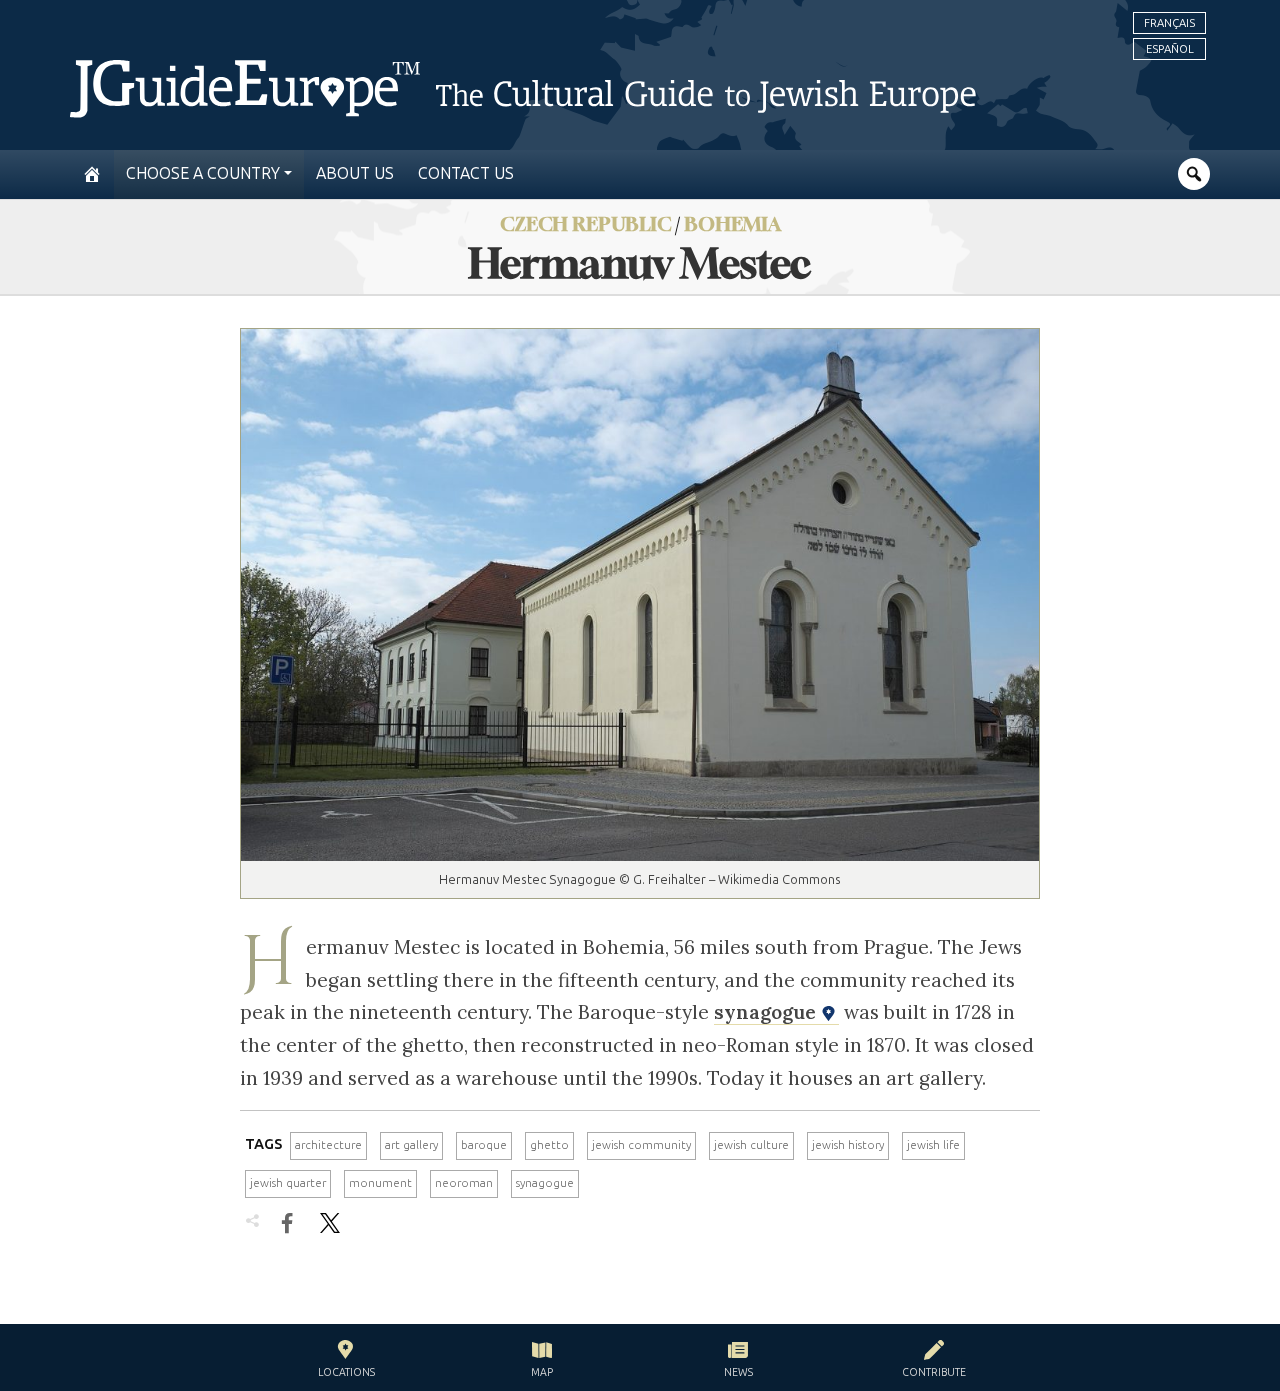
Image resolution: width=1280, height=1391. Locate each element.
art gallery (411, 1145)
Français (1169, 23)
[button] (346, 1361)
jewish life (933, 1145)
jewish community (641, 1145)
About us (355, 173)
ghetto (549, 1145)
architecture (328, 1145)
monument (380, 1183)
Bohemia (732, 223)
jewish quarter (288, 1183)
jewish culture (751, 1145)
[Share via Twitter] (330, 1223)
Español (1170, 49)
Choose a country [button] (203, 173)
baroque (484, 1145)
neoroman (464, 1183)
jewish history (848, 1145)
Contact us (466, 173)
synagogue (767, 1012)
